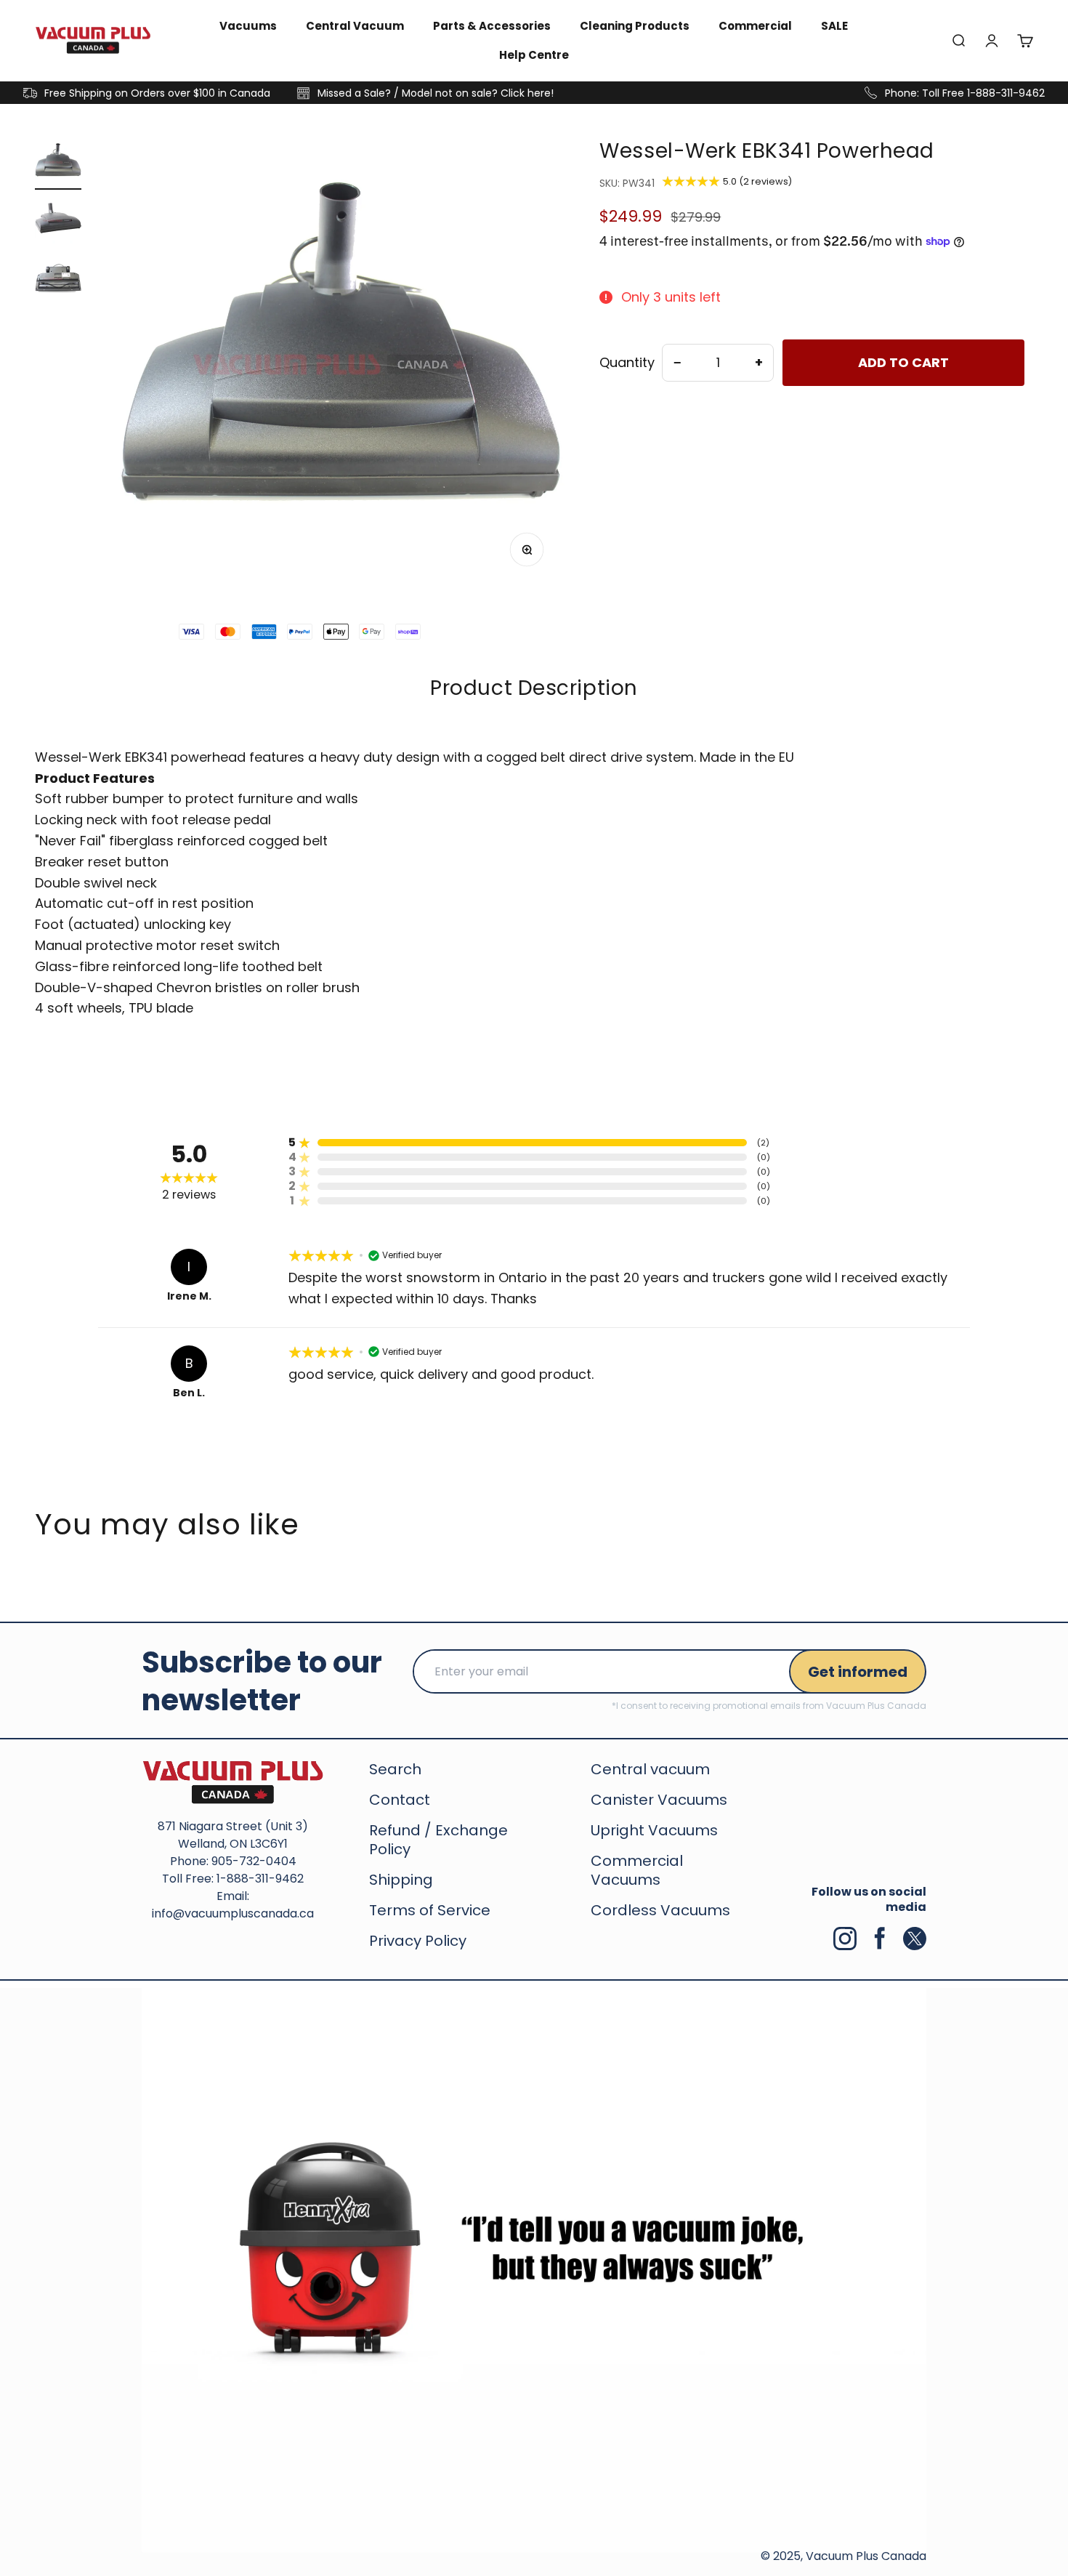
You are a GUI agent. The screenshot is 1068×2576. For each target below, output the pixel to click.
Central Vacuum (355, 26)
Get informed (858, 1672)
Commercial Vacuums (637, 1870)
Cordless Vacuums (660, 1910)
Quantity (627, 363)
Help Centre (534, 55)
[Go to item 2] (58, 222)
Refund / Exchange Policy (438, 1840)
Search (395, 1769)
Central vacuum (650, 1769)
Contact (400, 1800)
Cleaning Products (635, 26)
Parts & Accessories (492, 26)
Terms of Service (430, 1910)
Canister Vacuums (659, 1800)
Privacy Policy (418, 1941)
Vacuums (248, 26)
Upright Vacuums (654, 1830)
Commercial (755, 26)
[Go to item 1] (58, 164)
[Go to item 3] (58, 281)
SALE (834, 26)
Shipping (401, 1880)
